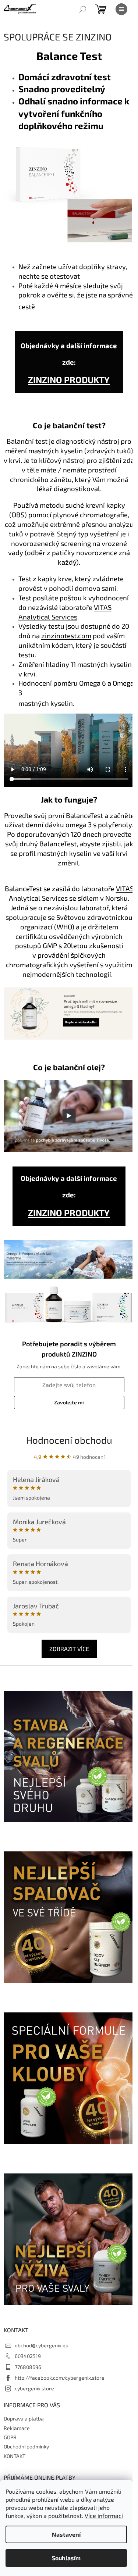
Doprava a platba (24, 2418)
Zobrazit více (69, 1649)
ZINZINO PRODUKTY (69, 380)
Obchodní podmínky (26, 2446)
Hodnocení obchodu (69, 1440)
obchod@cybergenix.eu (42, 2345)
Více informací (104, 2516)
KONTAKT (15, 2456)
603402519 (28, 2356)
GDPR (10, 2437)
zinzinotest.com (66, 635)
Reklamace (17, 2428)
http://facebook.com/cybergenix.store (60, 2378)
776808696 (28, 2367)
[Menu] (121, 9)
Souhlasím (66, 2558)
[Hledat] (83, 9)
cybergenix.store (34, 2388)
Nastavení (66, 2534)
